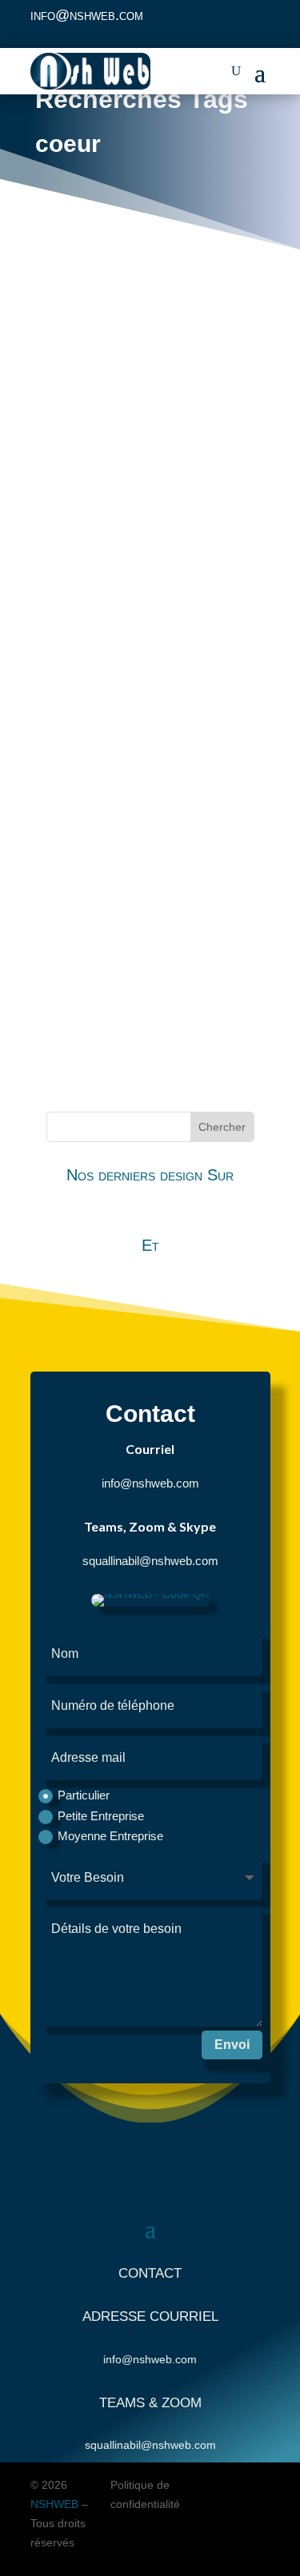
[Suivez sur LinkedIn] (225, 21)
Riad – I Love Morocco (110, 777)
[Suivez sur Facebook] (193, 21)
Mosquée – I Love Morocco (125, 683)
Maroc (96, 518)
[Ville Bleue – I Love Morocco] (150, 847)
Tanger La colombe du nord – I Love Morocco (136, 992)
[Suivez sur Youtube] (257, 21)
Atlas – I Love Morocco (112, 589)
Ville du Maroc (154, 613)
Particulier (84, 1795)
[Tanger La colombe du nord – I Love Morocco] (150, 950)
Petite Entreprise (101, 1816)
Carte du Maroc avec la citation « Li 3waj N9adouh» (138, 487)
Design (56, 518)
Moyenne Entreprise (110, 1836)
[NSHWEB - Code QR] (150, 1603)
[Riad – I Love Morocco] (150, 753)
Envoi (232, 2045)
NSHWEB (54, 2504)
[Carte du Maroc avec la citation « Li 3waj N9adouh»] (150, 385)
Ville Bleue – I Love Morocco (130, 871)
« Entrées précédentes (116, 1068)
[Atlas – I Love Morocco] (150, 564)
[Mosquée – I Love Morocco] (150, 658)
